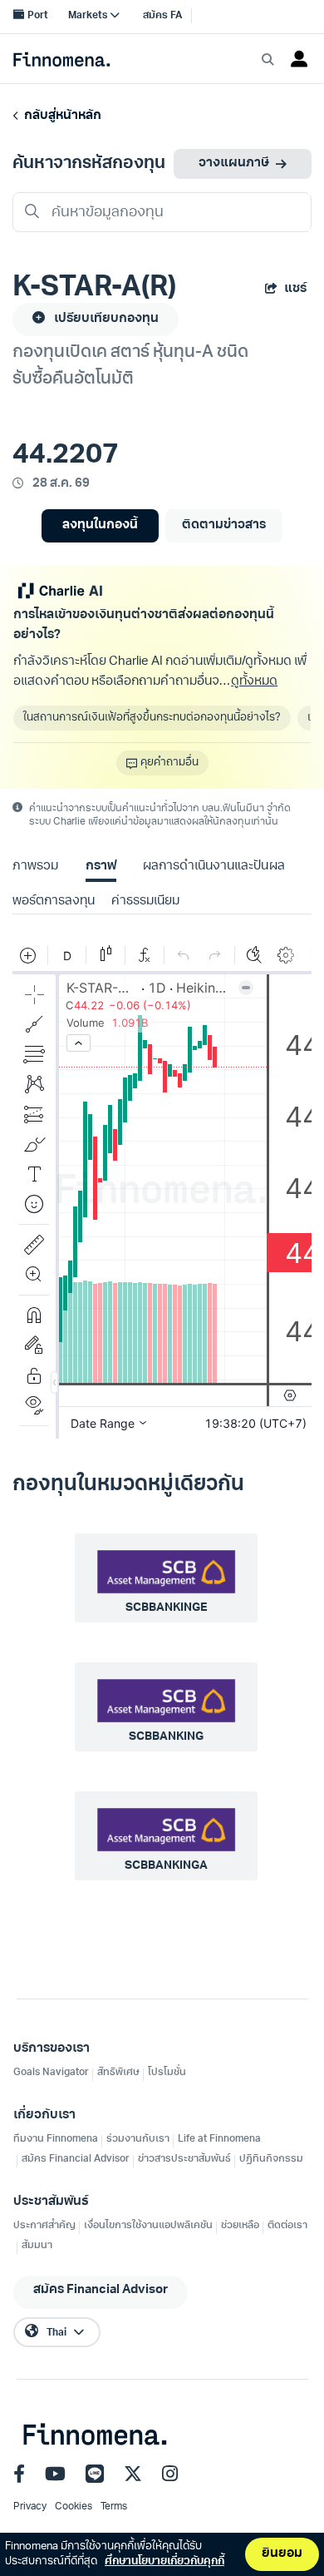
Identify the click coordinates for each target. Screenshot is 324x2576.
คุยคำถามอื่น (169, 763)
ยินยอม (282, 2554)
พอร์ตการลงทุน (54, 902)
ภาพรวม (35, 867)
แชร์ (295, 289)
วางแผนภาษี (234, 163)
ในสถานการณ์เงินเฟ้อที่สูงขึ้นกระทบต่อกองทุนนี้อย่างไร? (152, 718)
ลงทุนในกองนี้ (100, 525)
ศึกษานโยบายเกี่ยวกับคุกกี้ (164, 2561)
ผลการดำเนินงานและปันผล (214, 867)
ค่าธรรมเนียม (145, 902)
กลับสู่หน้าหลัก (60, 116)
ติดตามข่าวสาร (224, 525)
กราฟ (101, 867)
